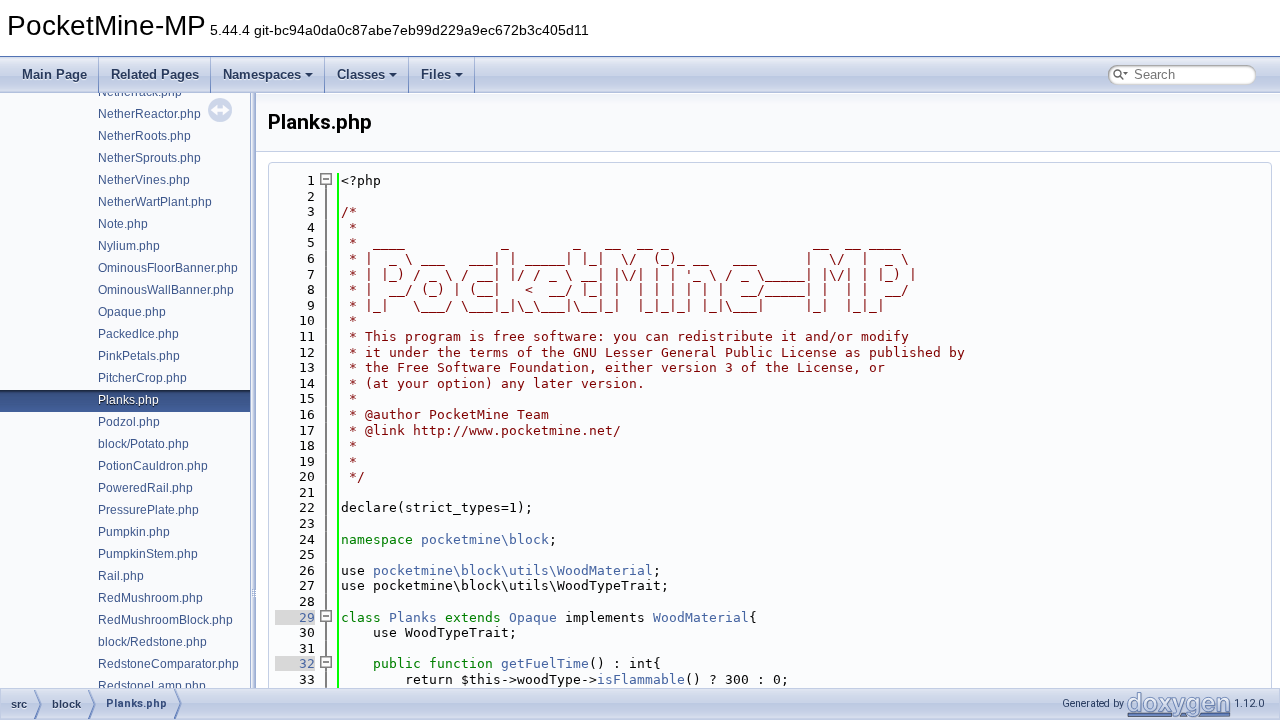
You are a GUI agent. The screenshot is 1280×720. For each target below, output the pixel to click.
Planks (413, 617)
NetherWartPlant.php (155, 202)
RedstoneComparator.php (168, 664)
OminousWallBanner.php (166, 290)
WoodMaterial (701, 617)
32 (295, 663)
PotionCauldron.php (153, 466)
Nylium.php (129, 246)
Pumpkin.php (134, 532)
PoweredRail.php (145, 488)
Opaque (533, 617)
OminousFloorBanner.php (168, 268)
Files (436, 74)
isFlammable (641, 679)
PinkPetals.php (139, 356)
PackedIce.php (138, 334)
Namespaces (262, 74)
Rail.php (121, 576)
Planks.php (128, 400)
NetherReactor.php (149, 114)
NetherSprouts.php (149, 158)
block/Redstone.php (152, 642)
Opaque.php (132, 312)
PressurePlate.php (148, 510)
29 (295, 617)
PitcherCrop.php (142, 378)
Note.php (123, 224)
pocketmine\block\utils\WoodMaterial (513, 570)
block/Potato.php (143, 444)
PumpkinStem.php (148, 554)
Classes (361, 74)
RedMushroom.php (150, 598)
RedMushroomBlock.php (165, 620)
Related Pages (155, 74)
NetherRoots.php (144, 136)
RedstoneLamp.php (152, 686)
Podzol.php (129, 422)
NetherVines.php (144, 180)
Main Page (54, 74)
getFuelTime (545, 663)
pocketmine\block (485, 539)
